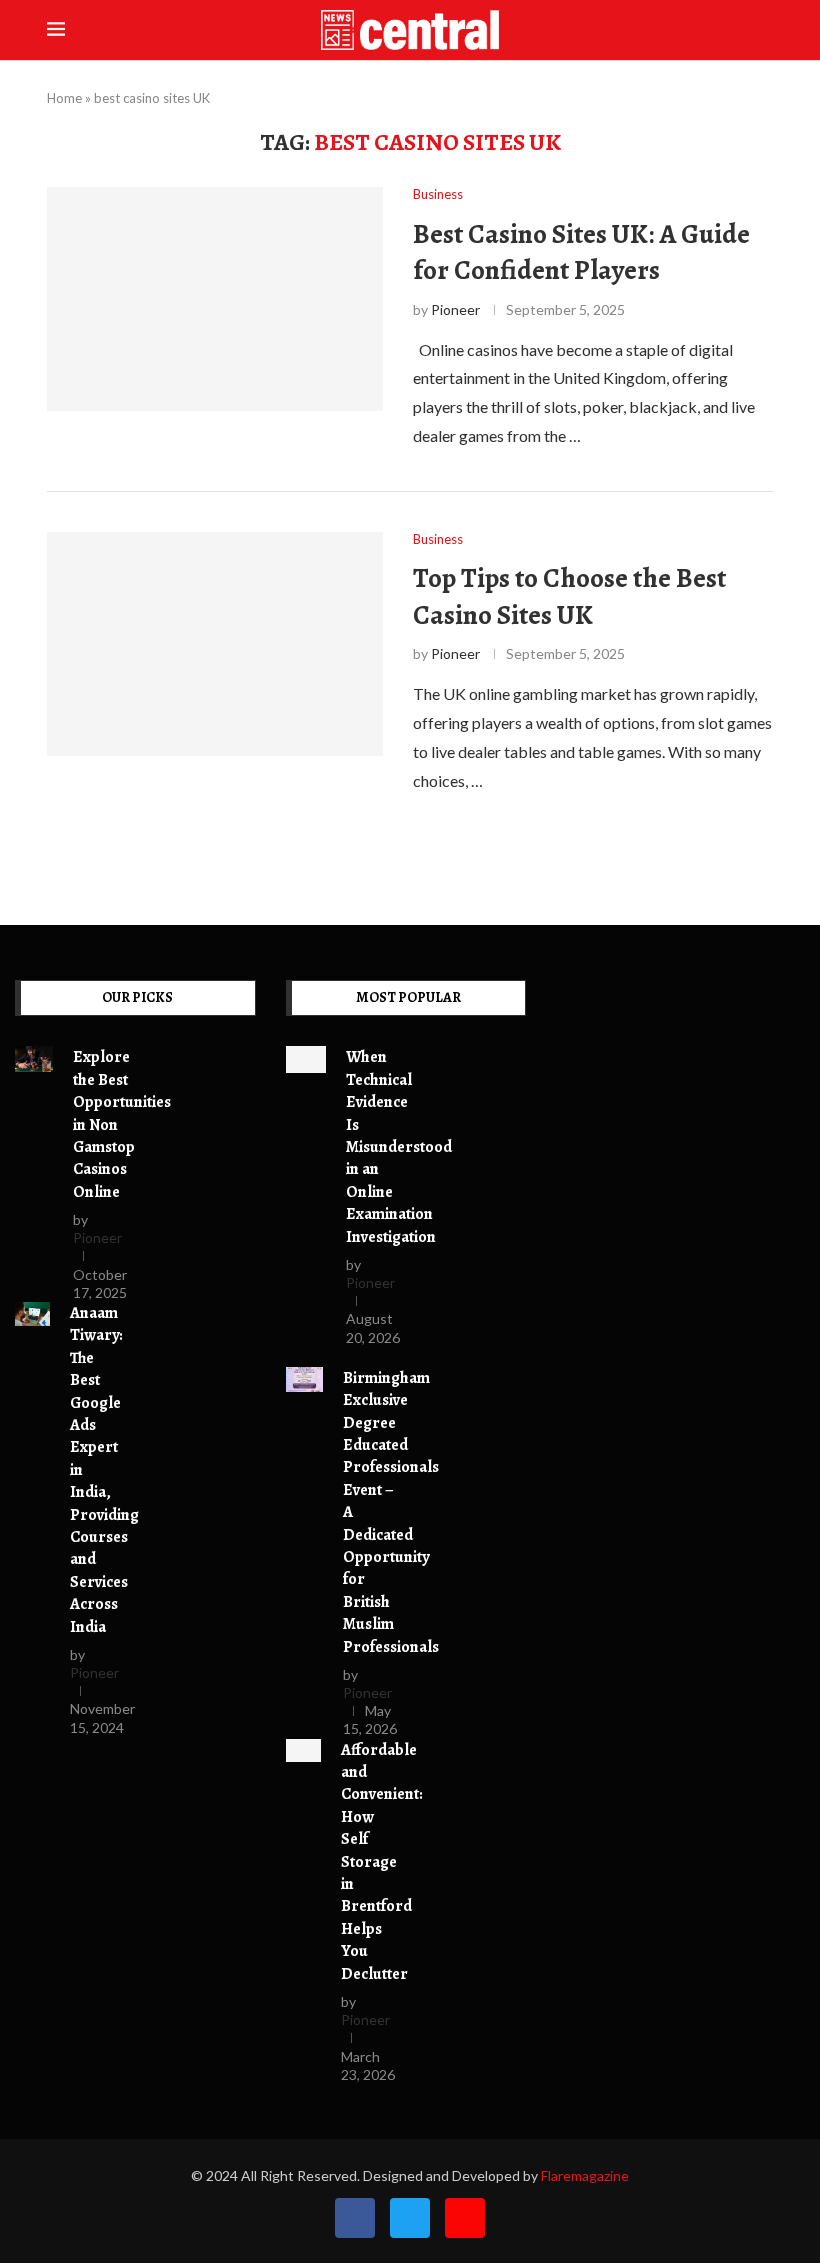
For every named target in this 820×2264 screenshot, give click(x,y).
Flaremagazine (585, 2175)
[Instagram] (465, 2218)
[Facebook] (355, 2218)
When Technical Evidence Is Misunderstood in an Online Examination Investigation (399, 1146)
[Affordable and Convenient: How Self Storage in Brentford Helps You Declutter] (303, 1751)
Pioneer (455, 309)
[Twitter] (410, 2218)
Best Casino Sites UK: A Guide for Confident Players (581, 252)
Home (64, 98)
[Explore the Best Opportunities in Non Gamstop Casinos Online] (34, 1058)
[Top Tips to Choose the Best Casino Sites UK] (215, 644)
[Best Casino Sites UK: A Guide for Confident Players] (215, 299)
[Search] (763, 30)
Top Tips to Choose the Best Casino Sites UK (569, 596)
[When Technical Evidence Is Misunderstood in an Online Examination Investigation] (306, 1059)
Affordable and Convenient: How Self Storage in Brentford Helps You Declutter (382, 1862)
